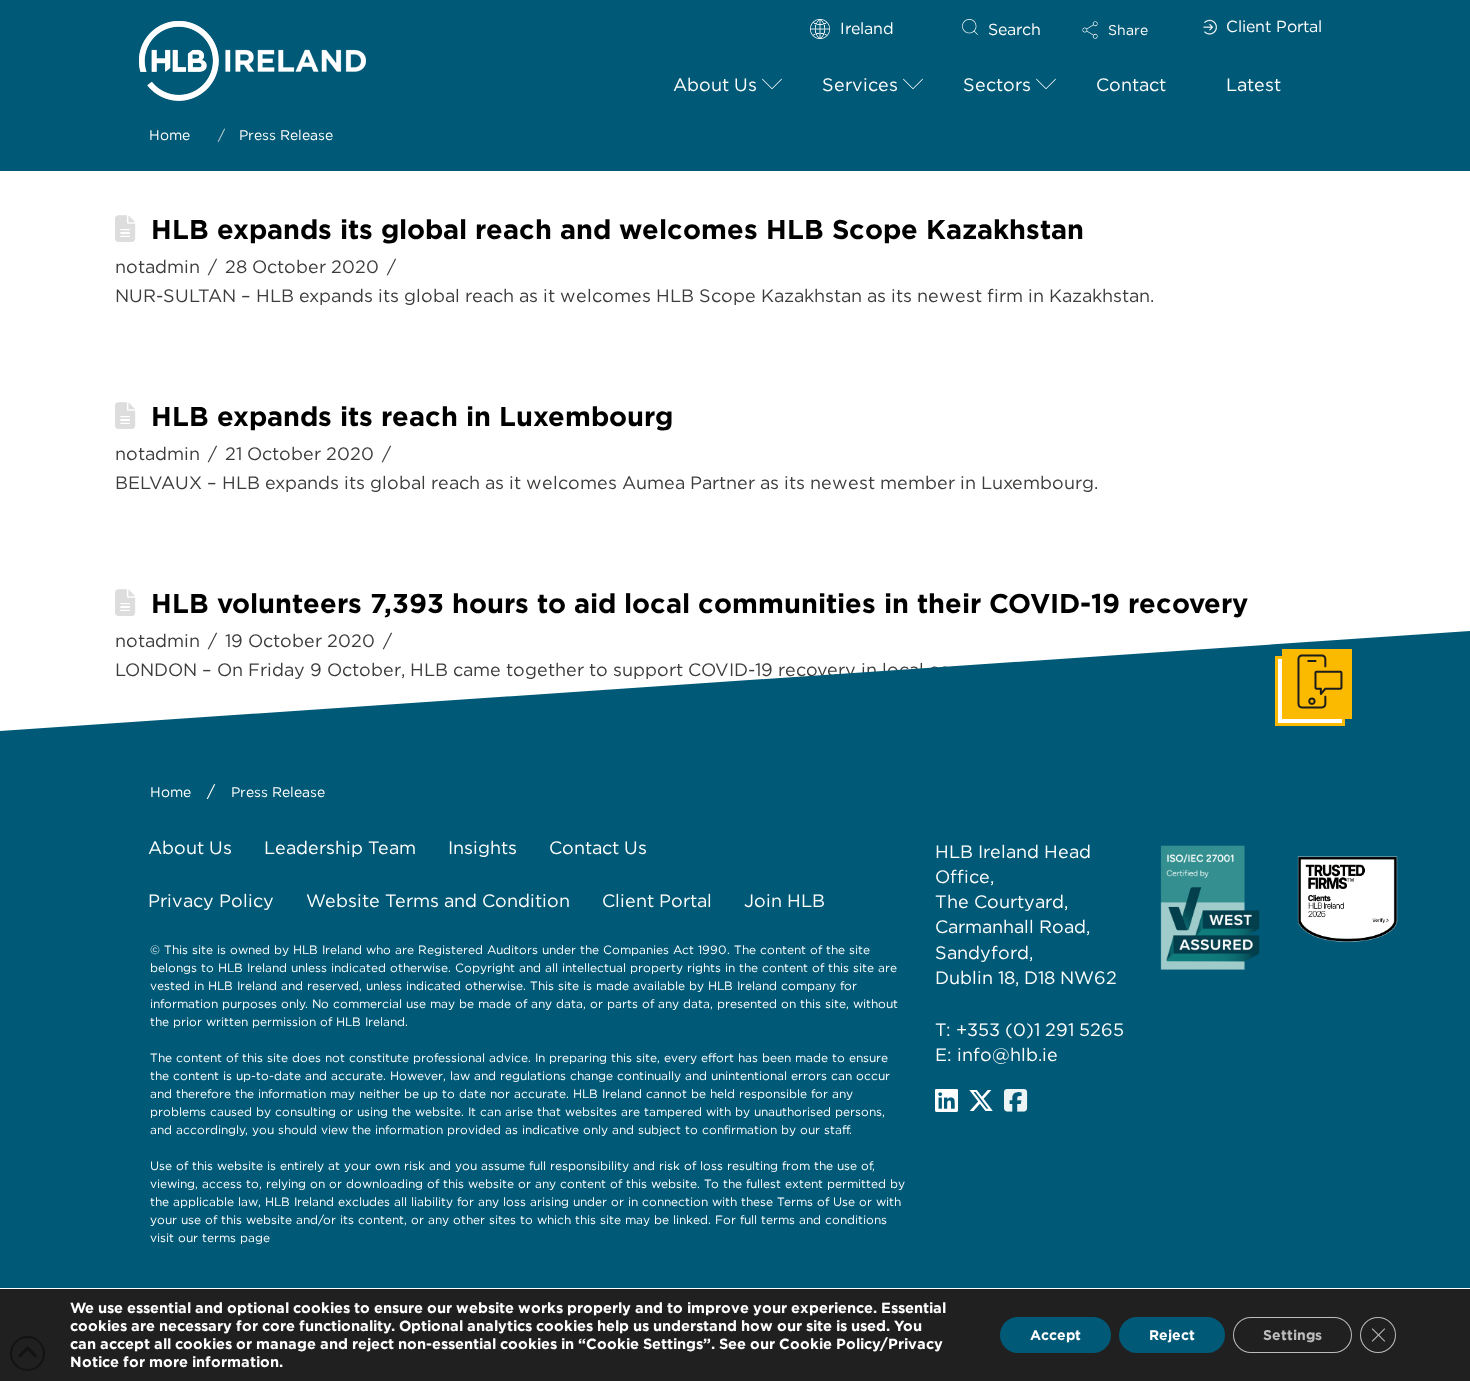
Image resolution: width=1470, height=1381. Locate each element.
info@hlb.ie (1007, 1054)
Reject (1172, 1335)
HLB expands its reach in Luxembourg (412, 416)
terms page (236, 1237)
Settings (1292, 1335)
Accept (1055, 1335)
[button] (1132, 30)
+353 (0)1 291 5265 (1040, 1029)
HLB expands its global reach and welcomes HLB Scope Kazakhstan (617, 229)
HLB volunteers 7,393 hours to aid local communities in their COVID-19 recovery (699, 603)
